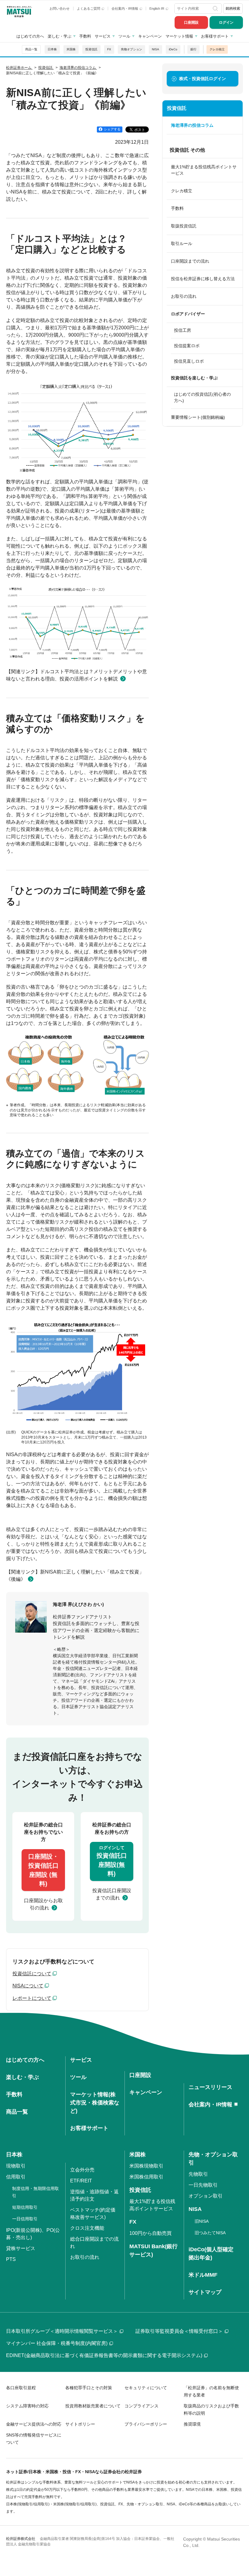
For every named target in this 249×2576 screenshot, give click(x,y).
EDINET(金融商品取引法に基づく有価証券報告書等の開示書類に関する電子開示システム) (104, 2355)
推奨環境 (192, 2424)
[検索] (216, 8)
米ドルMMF (203, 2275)
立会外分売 (82, 2170)
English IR (157, 8)
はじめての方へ (30, 36)
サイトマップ (205, 2292)
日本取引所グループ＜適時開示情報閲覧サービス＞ (62, 2331)
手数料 (85, 36)
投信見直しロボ (189, 361)
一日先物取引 (203, 2185)
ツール (124, 36)
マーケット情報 (179, 36)
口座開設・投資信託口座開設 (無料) (43, 1870)
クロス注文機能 (87, 2228)
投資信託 (91, 49)
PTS (11, 2259)
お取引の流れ (184, 296)
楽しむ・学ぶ (60, 36)
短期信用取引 (25, 2207)
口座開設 (191, 22)
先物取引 (198, 2174)
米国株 (71, 49)
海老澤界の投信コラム (192, 125)
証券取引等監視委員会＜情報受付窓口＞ (179, 2331)
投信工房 (182, 330)
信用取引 (16, 2177)
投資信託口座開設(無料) (112, 1861)
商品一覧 (31, 49)
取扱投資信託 (184, 226)
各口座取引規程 (21, 2388)
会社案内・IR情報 (125, 8)
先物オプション (131, 49)
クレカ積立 (217, 49)
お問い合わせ (60, 8)
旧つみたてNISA (210, 2233)
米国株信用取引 (146, 2177)
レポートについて (32, 1998)
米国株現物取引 (146, 2166)
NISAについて (28, 1986)
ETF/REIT (81, 2181)
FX (109, 49)
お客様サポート (215, 36)
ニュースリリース (210, 2087)
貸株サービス (21, 2248)
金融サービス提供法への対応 (34, 2424)
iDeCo (173, 49)
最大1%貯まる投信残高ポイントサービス (204, 170)
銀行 (193, 49)
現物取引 (16, 2166)
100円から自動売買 (150, 2233)
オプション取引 (206, 2196)
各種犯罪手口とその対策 (89, 2388)
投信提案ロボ (187, 346)
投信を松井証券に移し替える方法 (203, 279)
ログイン (226, 22)
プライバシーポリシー (146, 2424)
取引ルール (182, 243)
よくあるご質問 (89, 8)
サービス (103, 36)
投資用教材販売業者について (93, 2406)
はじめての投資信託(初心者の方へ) (202, 397)
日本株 (52, 49)
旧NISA (202, 2221)
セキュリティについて (146, 2388)
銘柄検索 (233, 8)
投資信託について (32, 1974)
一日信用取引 (25, 2219)
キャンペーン (150, 36)
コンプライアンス (142, 2406)
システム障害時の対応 (27, 2406)
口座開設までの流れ (190, 261)
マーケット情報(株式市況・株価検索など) (95, 2103)
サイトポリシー (80, 2424)
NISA (155, 49)
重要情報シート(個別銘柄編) (198, 417)
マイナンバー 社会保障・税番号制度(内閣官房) (57, 2343)
